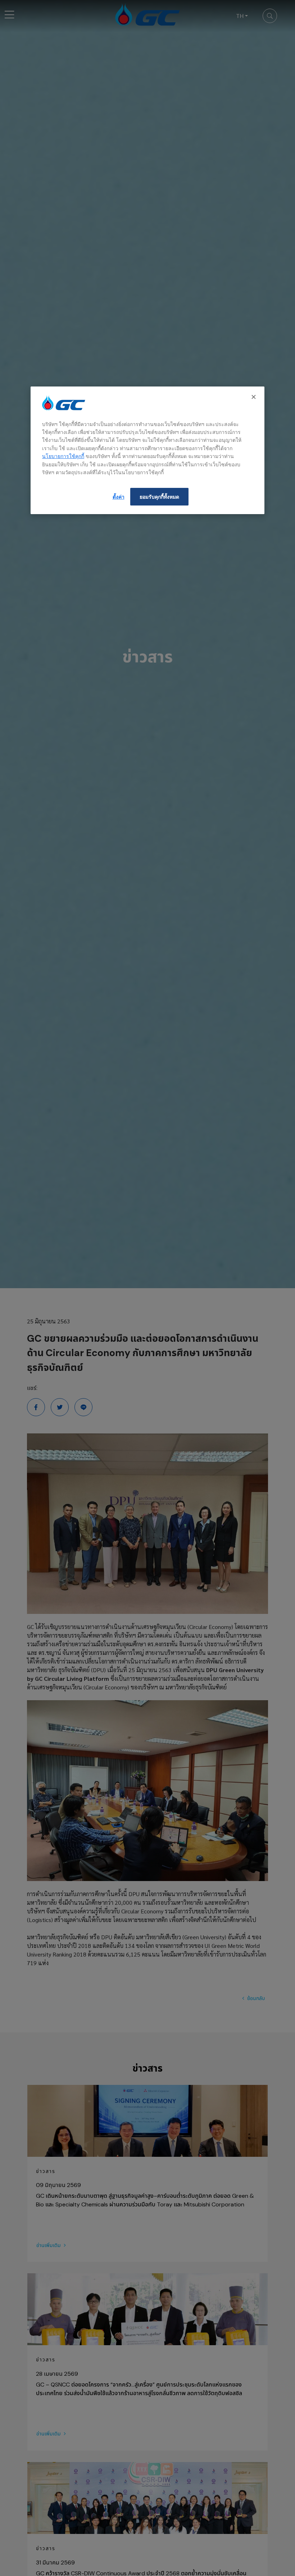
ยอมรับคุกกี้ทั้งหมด (159, 497)
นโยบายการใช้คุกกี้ (63, 456)
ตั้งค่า (119, 497)
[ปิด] (254, 397)
